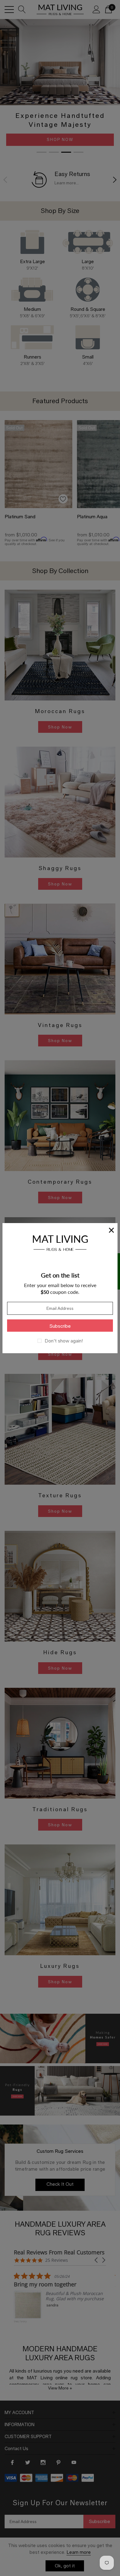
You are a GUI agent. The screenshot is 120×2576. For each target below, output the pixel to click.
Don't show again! (64, 1341)
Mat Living (60, 1242)
